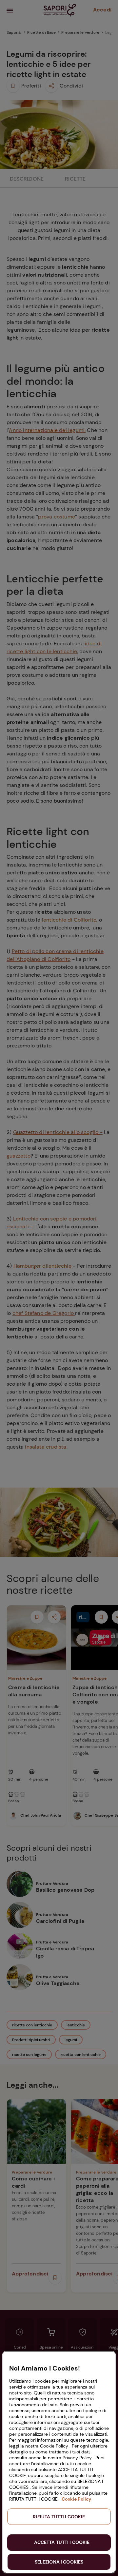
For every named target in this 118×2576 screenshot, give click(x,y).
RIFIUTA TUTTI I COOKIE (59, 2517)
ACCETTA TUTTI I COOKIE (62, 2542)
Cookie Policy (76, 2499)
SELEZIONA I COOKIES (59, 2562)
